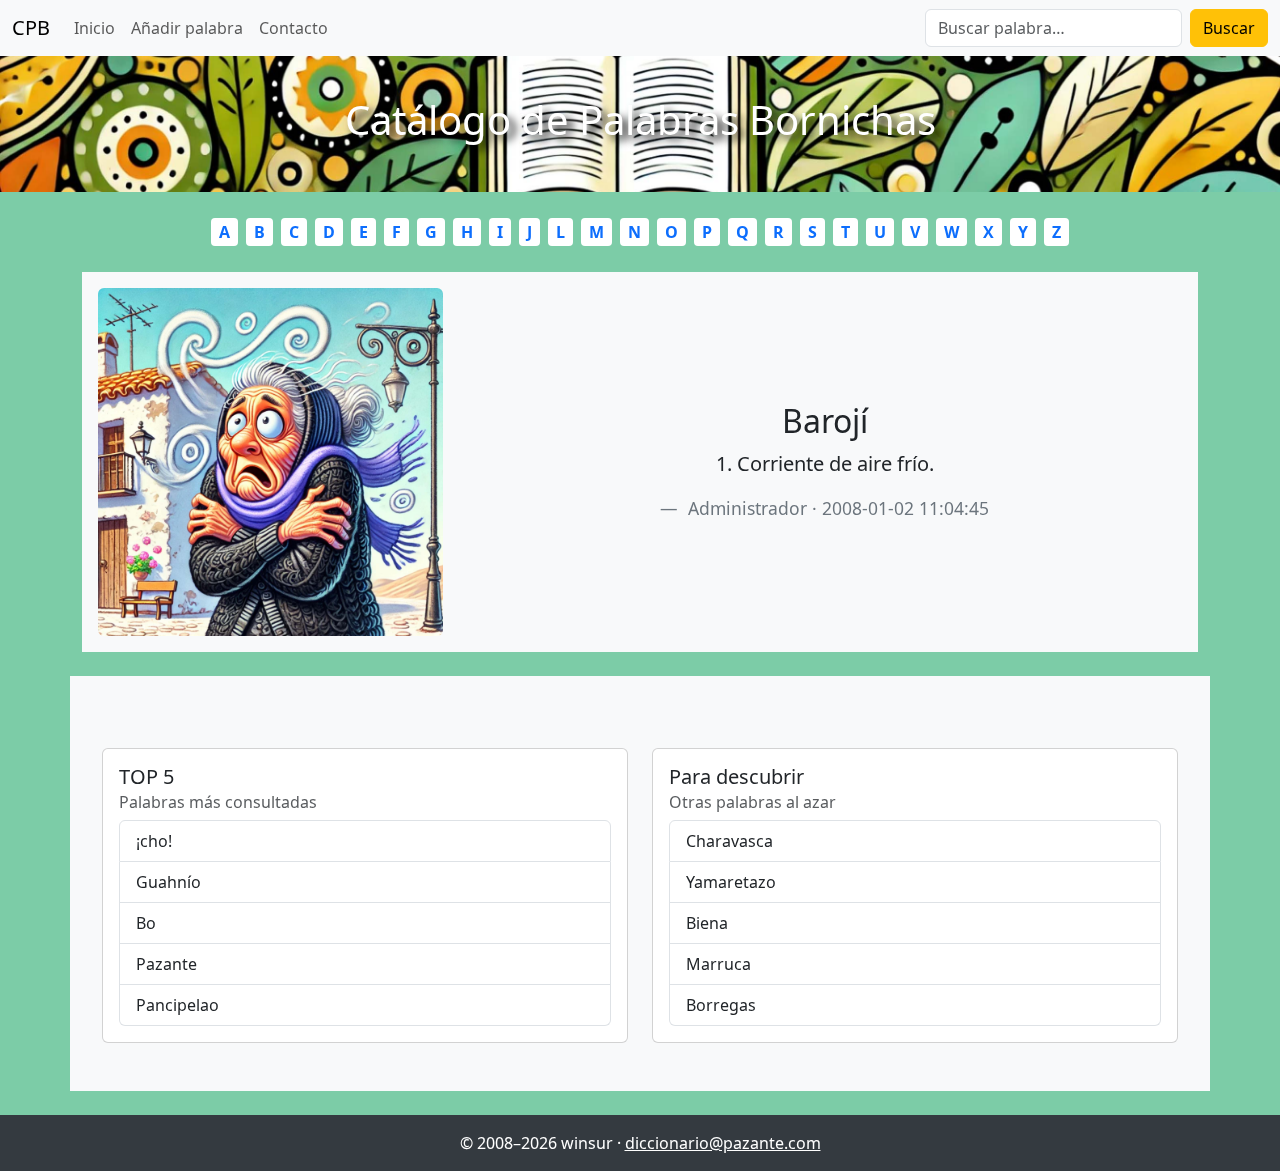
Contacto (293, 28)
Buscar (1229, 28)
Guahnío (168, 882)
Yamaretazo (731, 882)
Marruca (718, 964)
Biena (707, 923)
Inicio (94, 28)
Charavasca (729, 841)
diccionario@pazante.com (723, 1143)
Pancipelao (177, 1005)
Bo (146, 923)
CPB (31, 27)
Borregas (721, 1005)
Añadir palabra (187, 28)
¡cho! (154, 841)
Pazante (166, 964)
